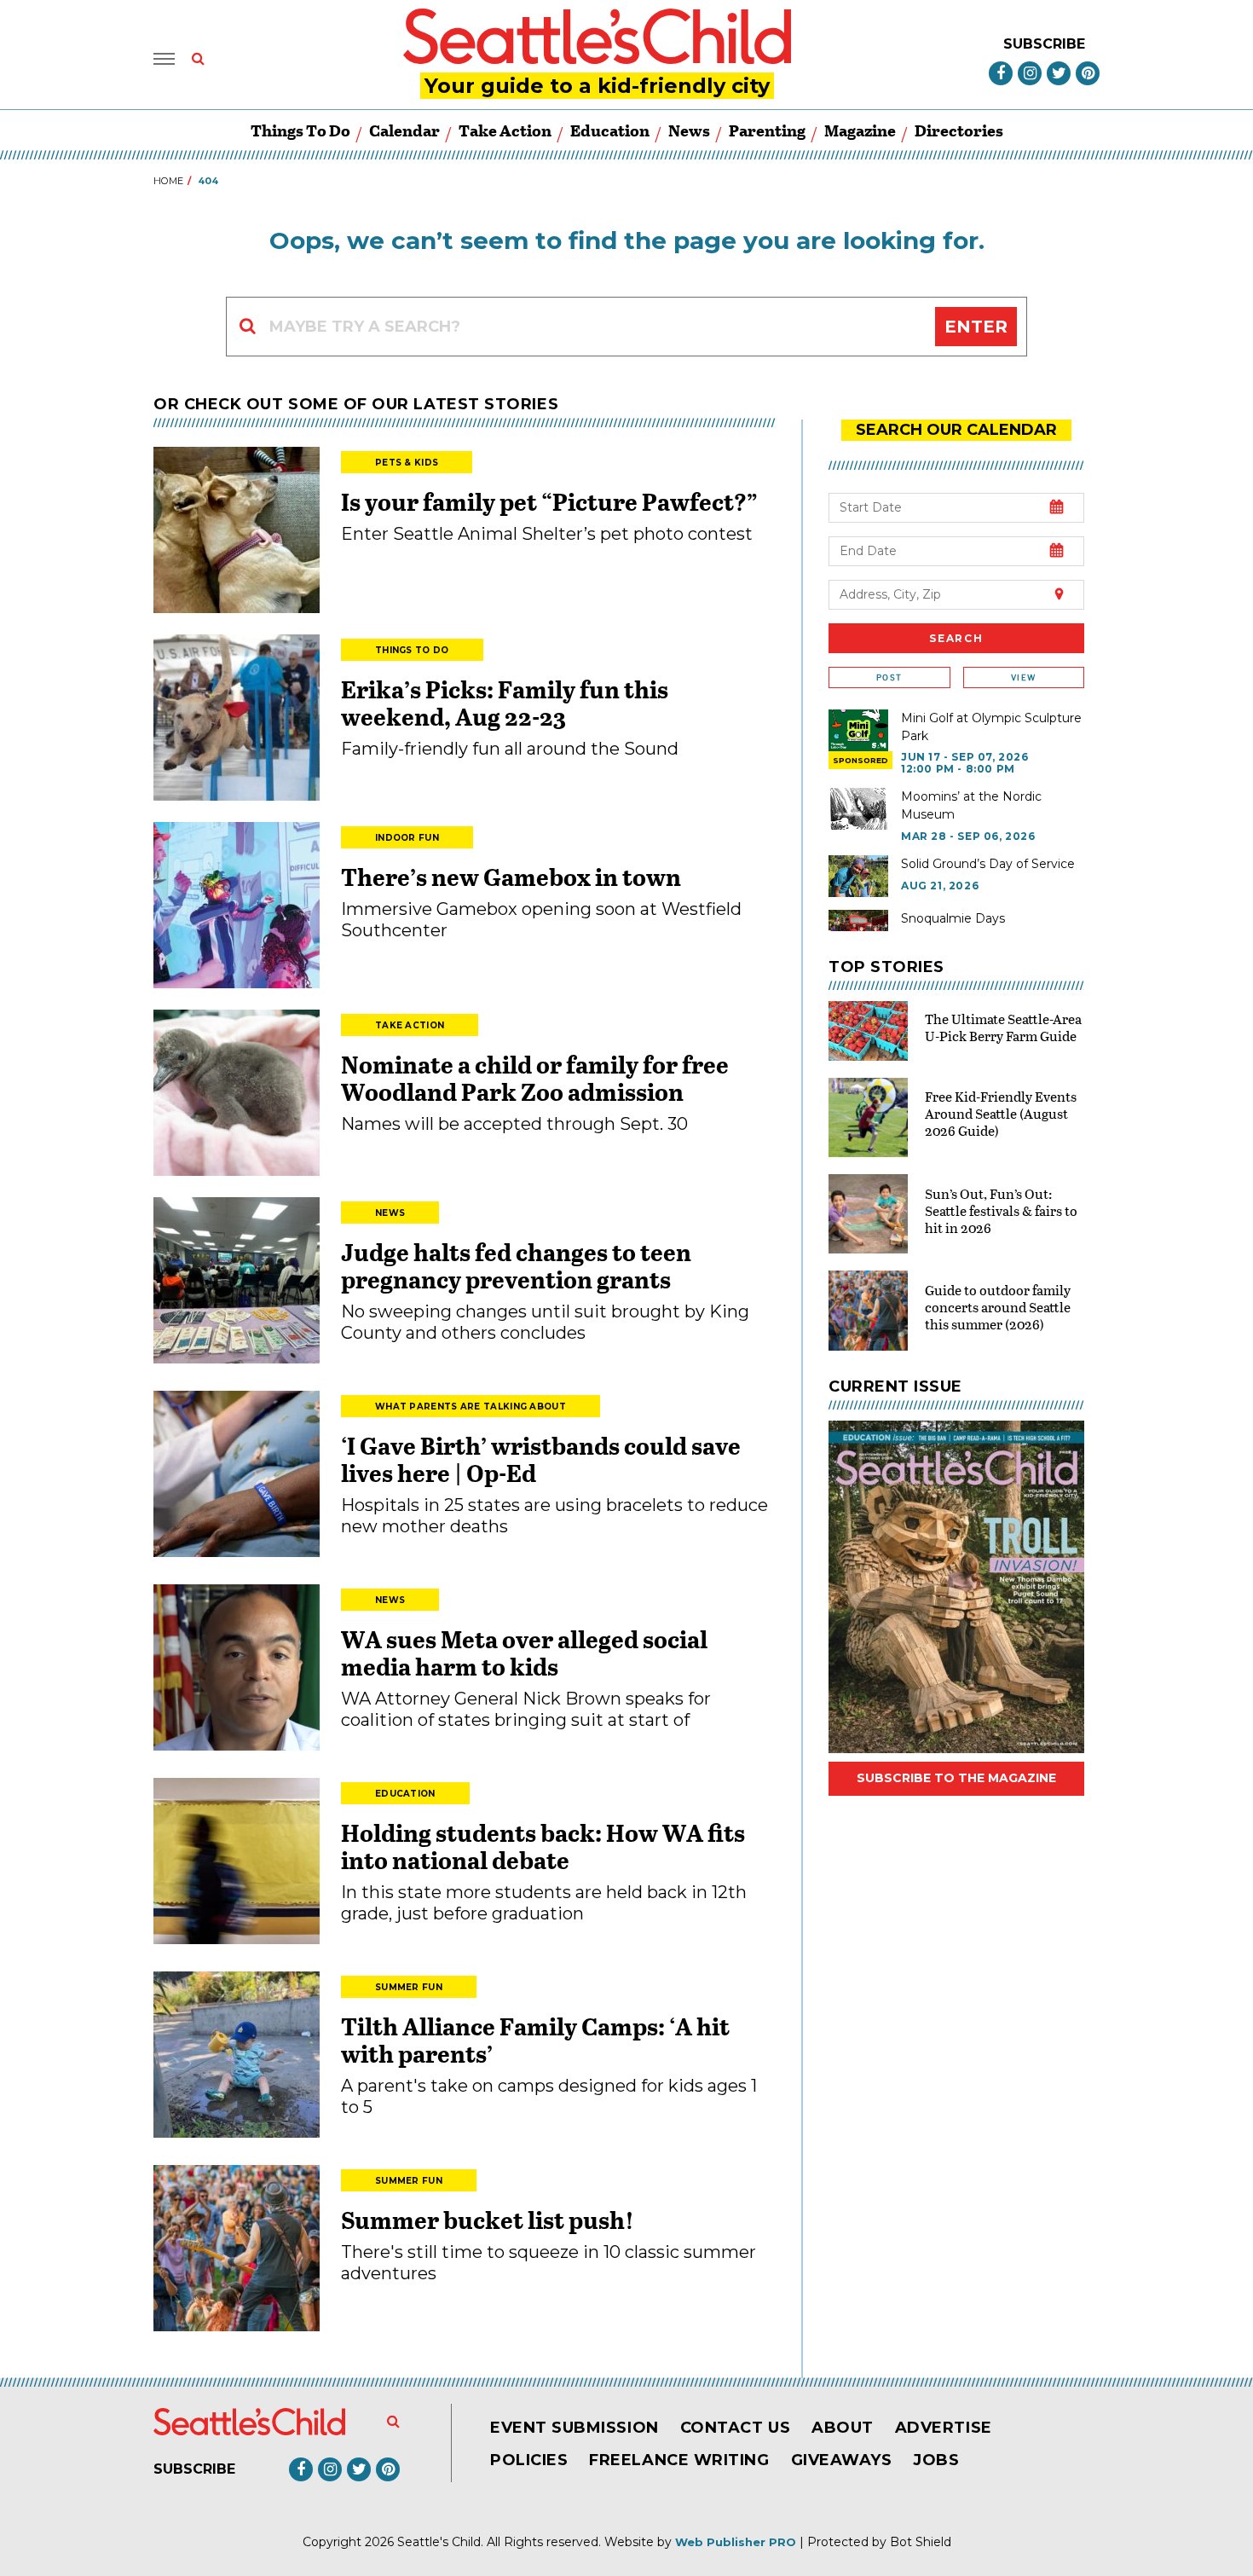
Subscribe (1044, 44)
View (1023, 677)
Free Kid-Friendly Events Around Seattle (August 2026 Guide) (1001, 1113)
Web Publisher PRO (736, 2542)
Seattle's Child (439, 2542)
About (843, 2428)
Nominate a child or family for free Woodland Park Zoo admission (535, 1078)
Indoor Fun (407, 838)
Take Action (505, 130)
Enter (976, 327)
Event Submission (575, 2428)
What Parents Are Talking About (471, 1407)
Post (889, 677)
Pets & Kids (407, 463)
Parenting (767, 130)
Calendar (404, 130)
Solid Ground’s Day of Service (988, 864)
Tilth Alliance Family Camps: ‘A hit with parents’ (535, 2040)
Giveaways (842, 2460)
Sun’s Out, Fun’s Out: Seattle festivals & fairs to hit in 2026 (1001, 1210)
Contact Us (735, 2428)
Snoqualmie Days (953, 918)
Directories (959, 130)
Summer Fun (409, 1987)
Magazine (860, 130)
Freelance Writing (679, 2460)
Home (168, 181)
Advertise (944, 2428)
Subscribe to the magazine (956, 1778)
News (689, 130)
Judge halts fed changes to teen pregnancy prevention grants (516, 1265)
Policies (529, 2460)
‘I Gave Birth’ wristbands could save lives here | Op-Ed (541, 1459)
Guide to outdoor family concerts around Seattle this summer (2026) (998, 1307)
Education (610, 130)
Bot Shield (921, 2542)
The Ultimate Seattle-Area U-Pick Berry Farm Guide (1003, 1027)
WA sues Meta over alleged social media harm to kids (524, 1653)
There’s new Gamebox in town (511, 877)
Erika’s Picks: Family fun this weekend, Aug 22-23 (505, 703)
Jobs (936, 2460)
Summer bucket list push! (488, 2220)
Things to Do (300, 130)
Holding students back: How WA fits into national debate (543, 1846)
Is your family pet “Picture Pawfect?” (549, 501)
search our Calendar (956, 430)
